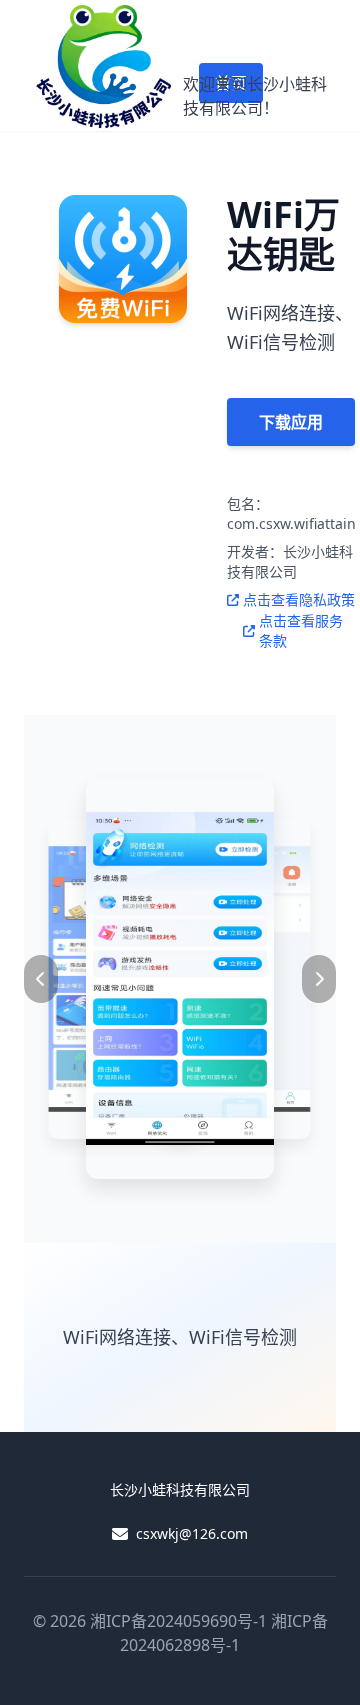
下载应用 (291, 422)
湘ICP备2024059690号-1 (178, 1621)
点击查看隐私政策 (299, 599)
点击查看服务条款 (301, 630)
